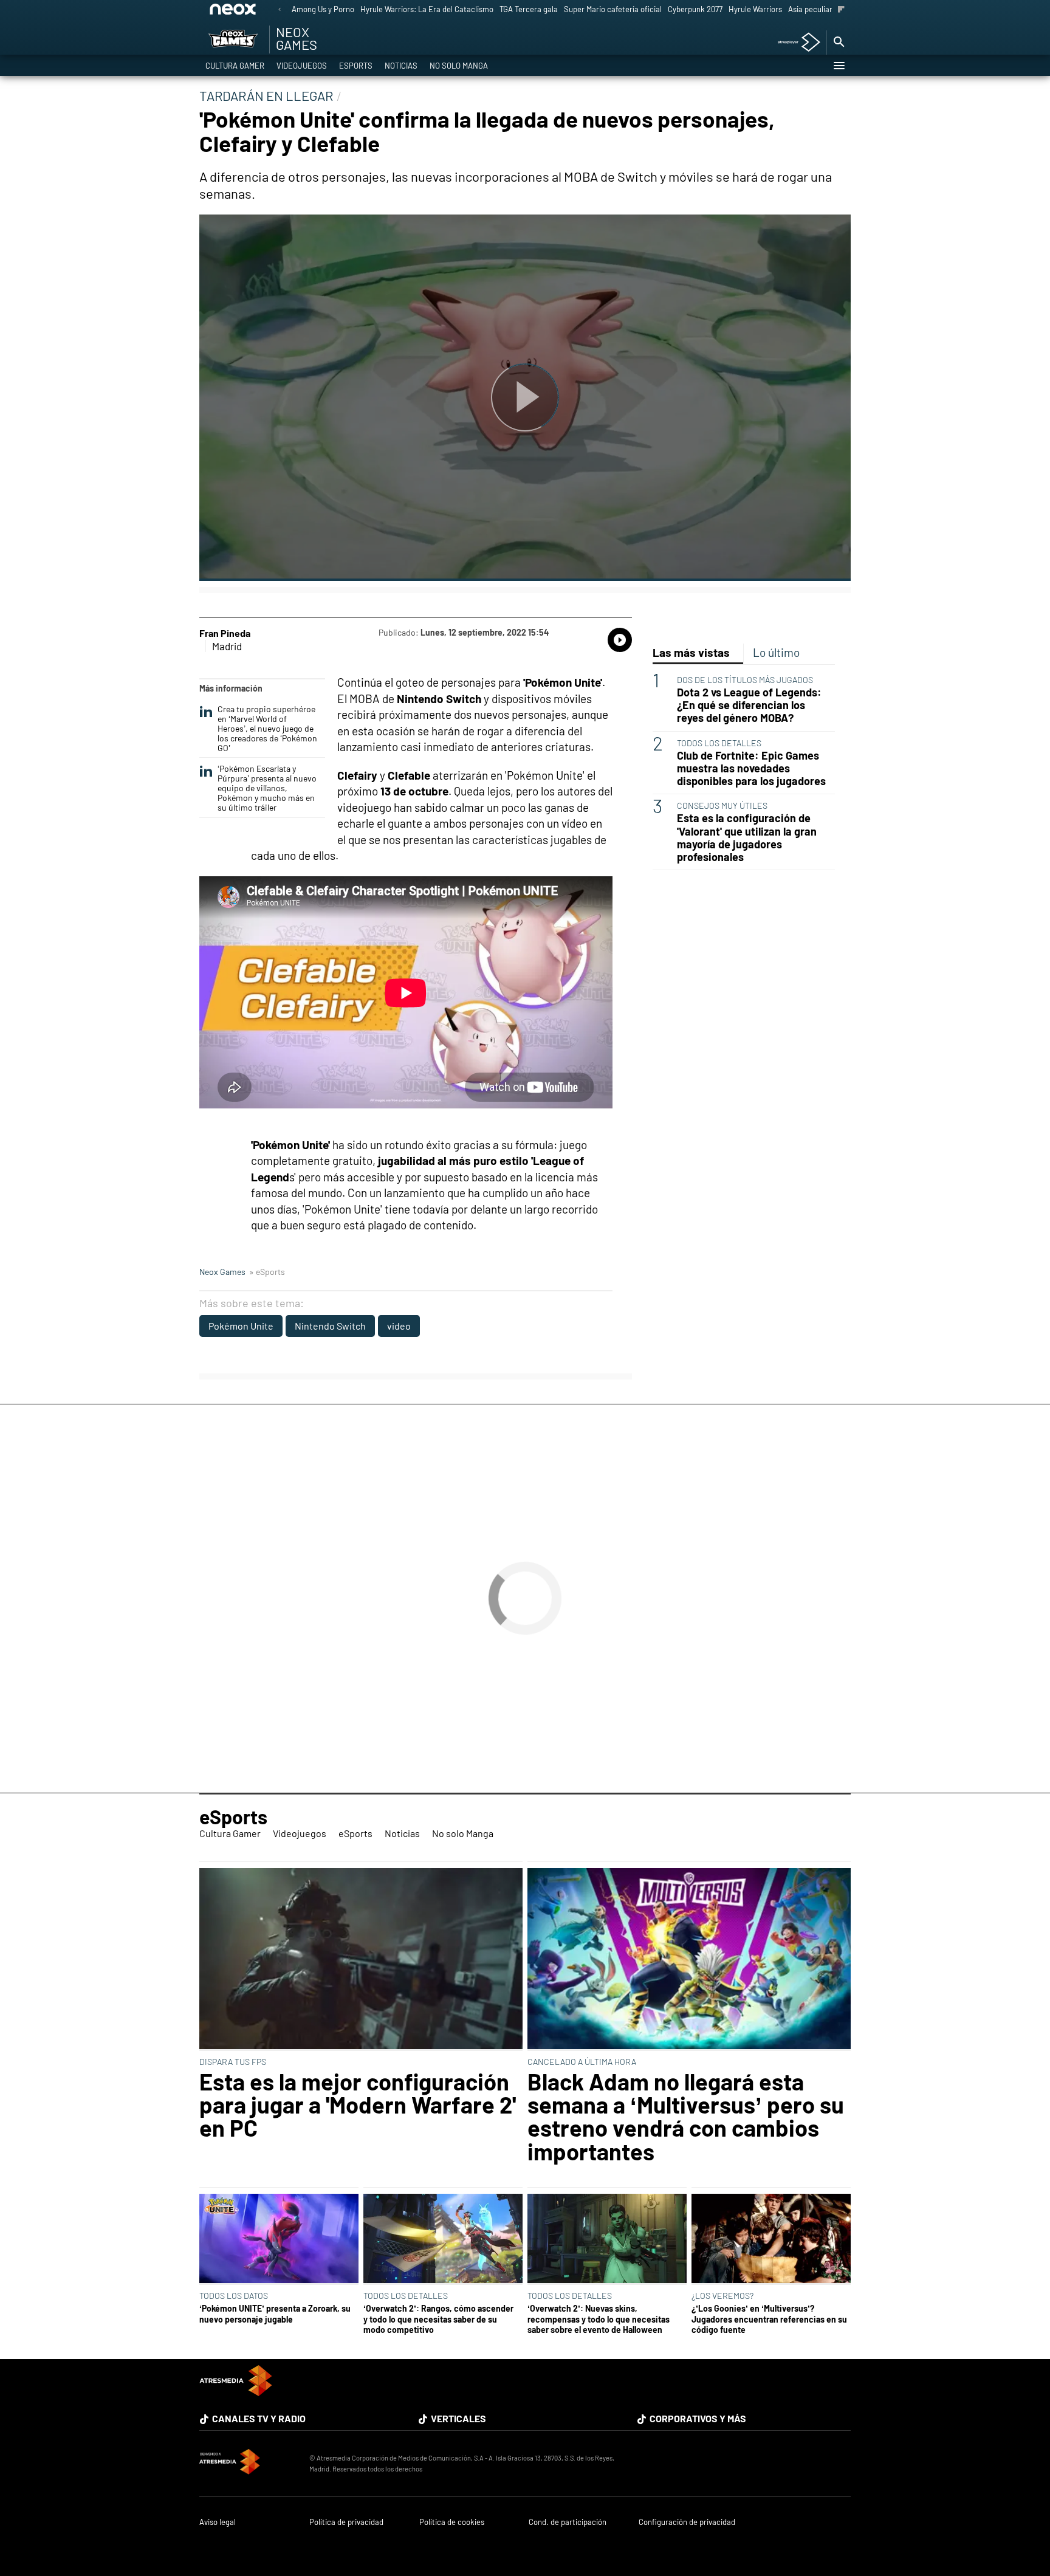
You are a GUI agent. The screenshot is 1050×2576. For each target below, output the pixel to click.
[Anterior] (280, 10)
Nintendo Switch (330, 1326)
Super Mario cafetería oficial (613, 9)
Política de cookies (452, 2522)
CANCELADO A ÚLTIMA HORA (582, 2062)
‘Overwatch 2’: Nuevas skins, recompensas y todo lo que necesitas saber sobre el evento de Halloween (599, 2319)
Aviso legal (218, 2522)
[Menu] (839, 66)
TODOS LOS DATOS (234, 2296)
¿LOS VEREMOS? (722, 2296)
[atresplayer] (794, 43)
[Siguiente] (841, 10)
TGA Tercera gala (529, 9)
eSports (356, 66)
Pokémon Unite (241, 1326)
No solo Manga (459, 66)
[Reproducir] (525, 398)
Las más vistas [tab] (691, 652)
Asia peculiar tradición (827, 9)
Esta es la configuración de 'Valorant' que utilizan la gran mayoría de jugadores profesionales (747, 837)
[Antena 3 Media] (248, 2464)
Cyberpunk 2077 (695, 9)
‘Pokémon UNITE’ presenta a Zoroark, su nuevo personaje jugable (275, 2313)
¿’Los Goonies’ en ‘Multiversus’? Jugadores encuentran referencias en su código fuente (769, 2319)
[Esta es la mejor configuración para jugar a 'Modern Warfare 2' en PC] (361, 1960)
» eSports (267, 1272)
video (399, 1326)
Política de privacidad (346, 2522)
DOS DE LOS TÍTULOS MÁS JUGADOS (745, 680)
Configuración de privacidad (687, 2522)
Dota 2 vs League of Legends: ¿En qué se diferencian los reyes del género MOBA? (749, 705)
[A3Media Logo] (236, 2392)
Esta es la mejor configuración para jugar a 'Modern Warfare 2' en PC (358, 2105)
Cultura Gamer (235, 66)
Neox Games (222, 1272)
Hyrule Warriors (755, 9)
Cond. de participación (568, 2522)
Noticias (401, 66)
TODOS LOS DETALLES (719, 743)
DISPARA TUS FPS (233, 2062)
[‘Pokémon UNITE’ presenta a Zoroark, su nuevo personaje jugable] (279, 2239)
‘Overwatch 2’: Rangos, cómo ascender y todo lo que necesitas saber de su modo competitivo (438, 2319)
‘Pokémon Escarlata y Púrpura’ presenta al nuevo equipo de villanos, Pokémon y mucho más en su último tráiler (267, 788)
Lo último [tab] (776, 652)
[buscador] (839, 43)
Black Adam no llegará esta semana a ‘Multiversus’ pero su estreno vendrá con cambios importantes (686, 2117)
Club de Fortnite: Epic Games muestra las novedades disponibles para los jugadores (751, 768)
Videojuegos (302, 66)
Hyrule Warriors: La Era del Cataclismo (427, 9)
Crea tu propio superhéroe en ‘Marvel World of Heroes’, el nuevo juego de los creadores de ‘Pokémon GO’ (267, 728)
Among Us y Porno (323, 9)
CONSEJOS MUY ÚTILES (722, 805)
